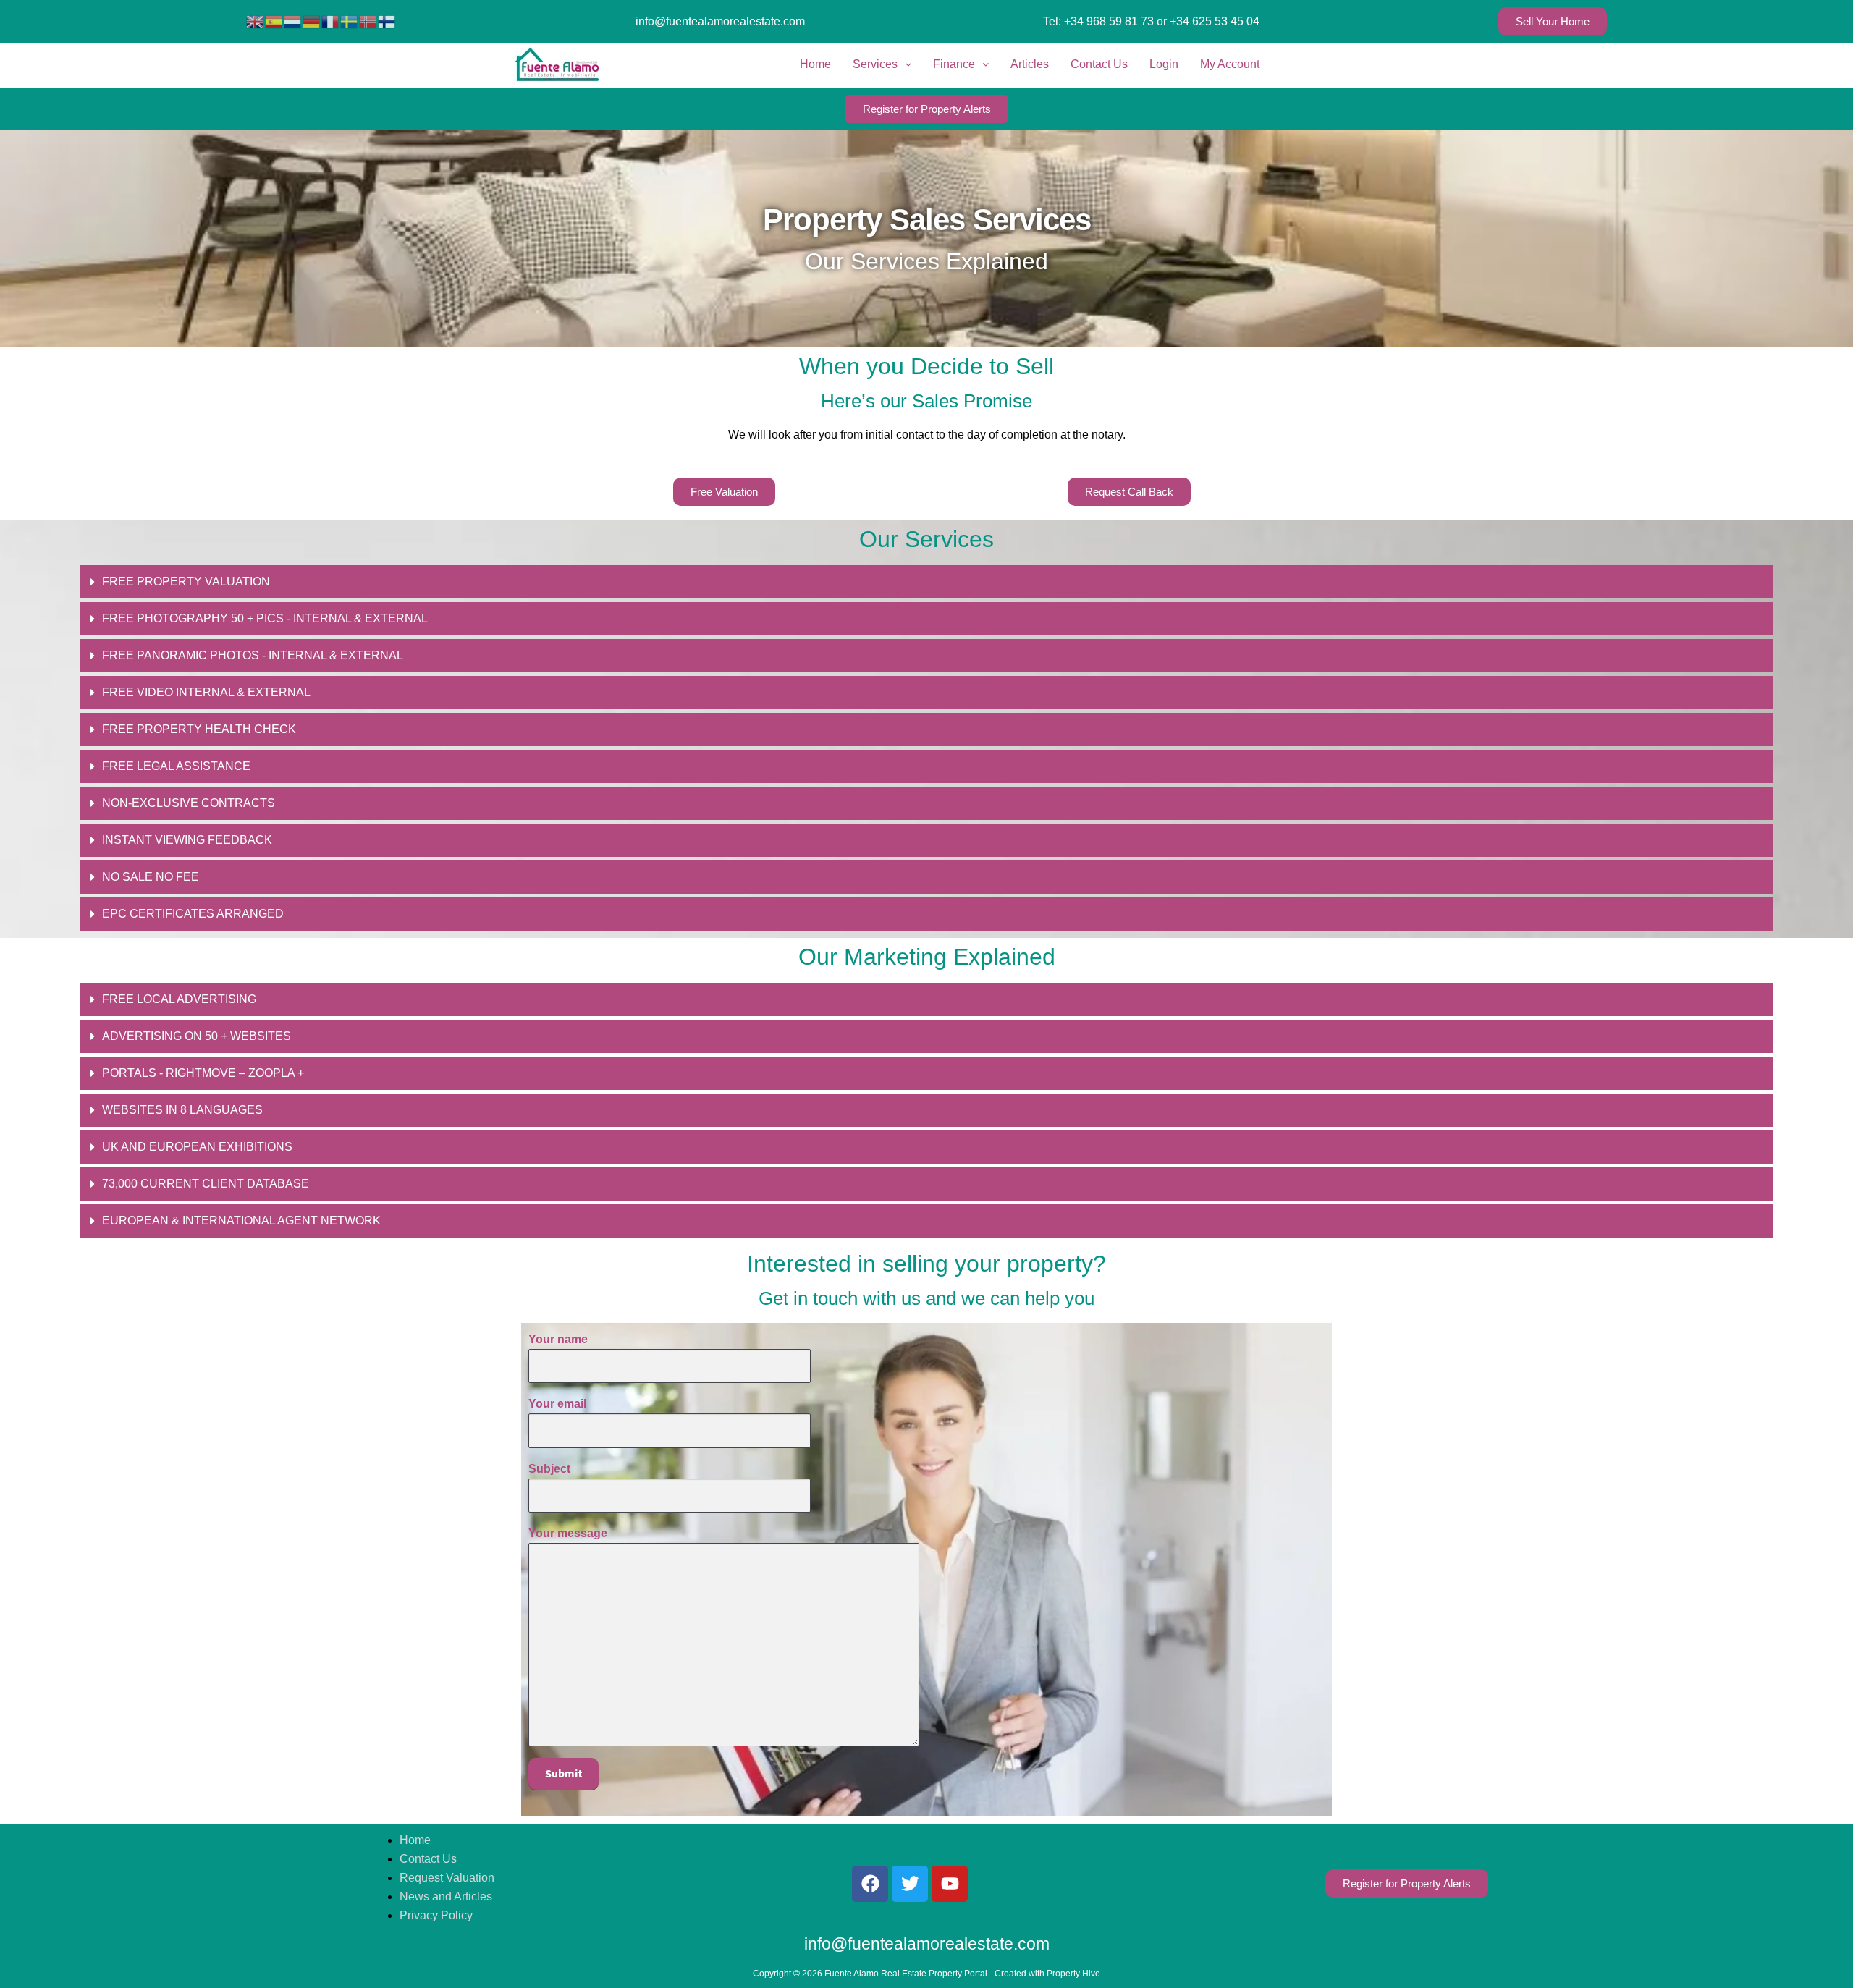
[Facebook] (870, 1884)
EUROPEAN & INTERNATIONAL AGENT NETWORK (241, 1221)
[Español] (274, 21)
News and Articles (446, 1896)
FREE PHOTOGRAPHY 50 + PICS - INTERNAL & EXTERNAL (265, 618)
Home (815, 64)
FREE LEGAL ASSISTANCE (176, 766)
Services (875, 64)
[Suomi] (387, 21)
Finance (954, 64)
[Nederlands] (293, 21)
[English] (256, 21)
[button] (926, 582)
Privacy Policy (436, 1915)
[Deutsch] (312, 21)
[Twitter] (910, 1884)
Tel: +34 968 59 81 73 (1098, 21)
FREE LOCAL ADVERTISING (179, 999)
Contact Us (1099, 64)
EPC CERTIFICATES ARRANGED (193, 914)
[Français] (331, 21)
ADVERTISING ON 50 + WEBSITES (197, 1036)
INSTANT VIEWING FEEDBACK (187, 840)
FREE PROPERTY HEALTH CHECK (199, 729)
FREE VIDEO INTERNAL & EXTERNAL (206, 692)
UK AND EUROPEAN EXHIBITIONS (197, 1147)
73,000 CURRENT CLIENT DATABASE (206, 1184)
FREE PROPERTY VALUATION (186, 581)
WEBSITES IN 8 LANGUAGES (182, 1110)
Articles (1030, 64)
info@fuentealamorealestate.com (720, 21)
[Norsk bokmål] (368, 21)
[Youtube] (950, 1884)
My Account (1230, 64)
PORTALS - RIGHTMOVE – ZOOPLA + (203, 1073)
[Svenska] (350, 21)
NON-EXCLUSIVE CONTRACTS (189, 803)
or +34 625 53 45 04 (1208, 21)
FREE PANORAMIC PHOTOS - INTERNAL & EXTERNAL (253, 655)
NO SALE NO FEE (151, 877)
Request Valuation (447, 1878)
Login (1164, 64)
